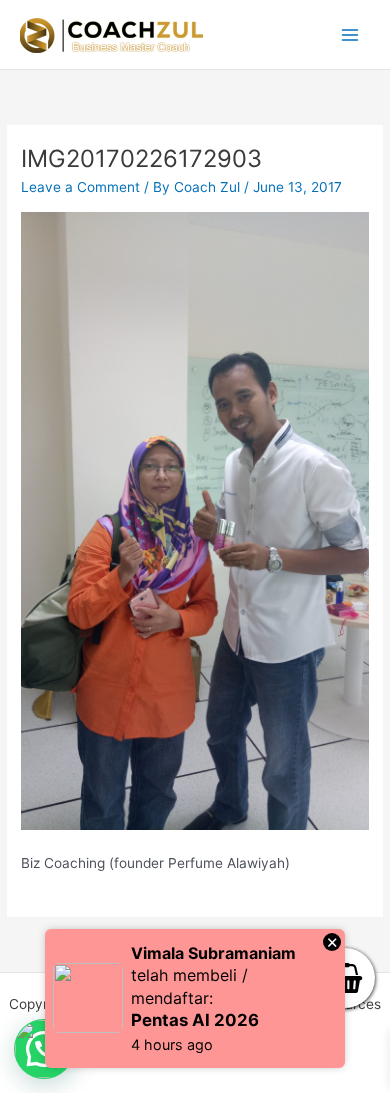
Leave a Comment (80, 187)
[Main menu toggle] (350, 34)
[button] (44, 1049)
